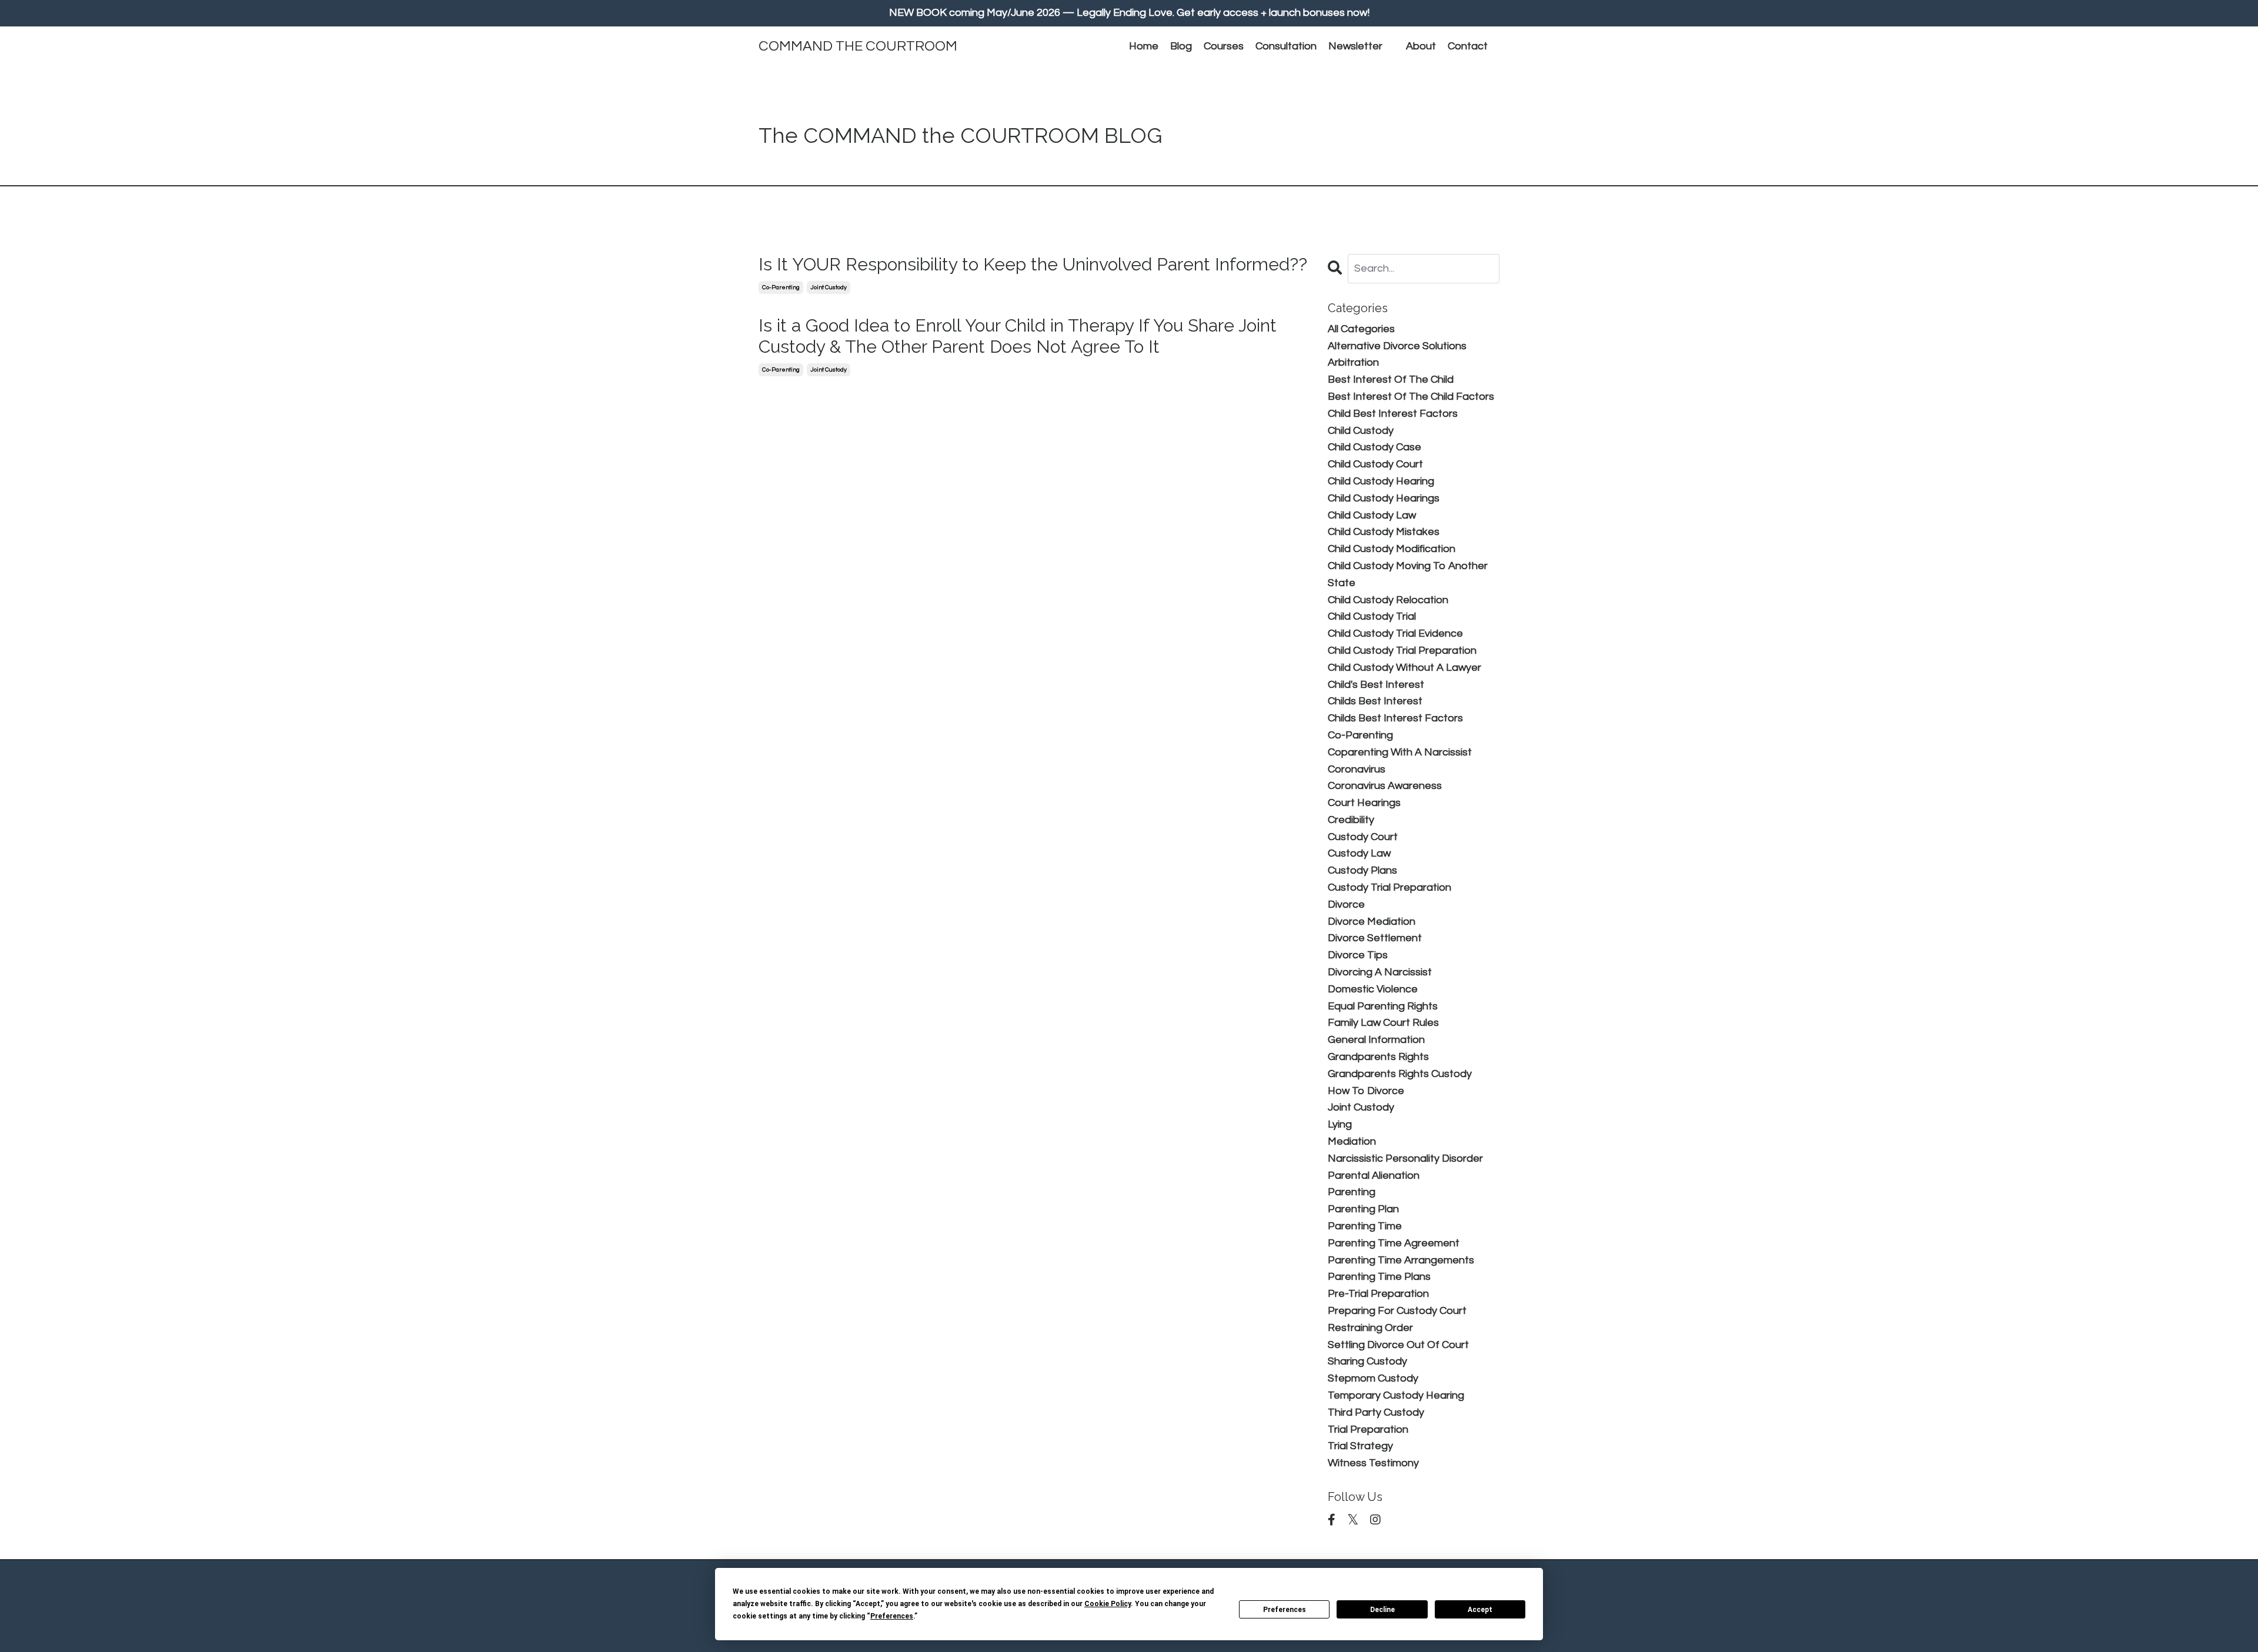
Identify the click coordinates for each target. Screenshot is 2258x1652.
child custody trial (1372, 616)
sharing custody (1367, 1361)
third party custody (1376, 1412)
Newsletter (1355, 46)
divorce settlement (1375, 938)
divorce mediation (1372, 922)
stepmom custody (1373, 1378)
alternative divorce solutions (1397, 346)
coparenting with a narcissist (1400, 752)
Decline (1382, 1610)
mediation (1352, 1141)
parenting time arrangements (1401, 1260)
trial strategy (1360, 1446)
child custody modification (1392, 549)
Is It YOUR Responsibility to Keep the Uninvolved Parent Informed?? (1033, 264)
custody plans (1362, 870)
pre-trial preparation (1378, 1294)
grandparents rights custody (1400, 1074)
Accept (1480, 1610)
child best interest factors (1393, 414)
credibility (1351, 820)
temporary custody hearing (1396, 1395)
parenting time (1365, 1226)
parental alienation (1374, 1176)
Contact (1468, 46)
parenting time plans (1379, 1277)
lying (1340, 1124)
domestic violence (1373, 989)
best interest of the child (1391, 379)
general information (1376, 1040)
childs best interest (1375, 701)
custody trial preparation (1389, 887)
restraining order (1370, 1328)
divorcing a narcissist (1380, 972)
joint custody (829, 287)
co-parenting (781, 287)
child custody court (1375, 464)
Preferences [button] (892, 1616)
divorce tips (1358, 955)
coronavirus (1357, 769)
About (1421, 46)
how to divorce (1366, 1091)
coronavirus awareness (1385, 786)
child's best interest (1376, 685)
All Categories (1361, 329)
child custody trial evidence (1395, 633)
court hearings (1364, 803)
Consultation (1286, 46)
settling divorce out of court (1398, 1345)
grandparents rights (1378, 1057)
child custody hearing (1381, 481)
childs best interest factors (1395, 718)
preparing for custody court (1397, 1311)
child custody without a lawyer (1404, 668)
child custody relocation (1388, 600)
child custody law (1372, 515)
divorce (1346, 904)
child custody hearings (1384, 498)
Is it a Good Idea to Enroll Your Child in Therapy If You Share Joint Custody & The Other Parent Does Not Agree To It (1018, 336)
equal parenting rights (1383, 1006)
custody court (1363, 837)
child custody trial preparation (1402, 651)
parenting (1352, 1192)
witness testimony (1373, 1463)
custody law (1359, 853)
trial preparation (1368, 1429)
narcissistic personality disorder (1405, 1158)
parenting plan (1363, 1209)
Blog (1181, 46)
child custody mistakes (1384, 532)
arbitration (1353, 362)
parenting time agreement (1394, 1243)
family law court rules (1383, 1023)
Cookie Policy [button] (1108, 1604)
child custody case (1374, 447)
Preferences (1285, 1610)
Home (1144, 46)
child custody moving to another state (1408, 574)
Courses (1224, 46)
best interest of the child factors (1411, 397)
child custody (1361, 431)
